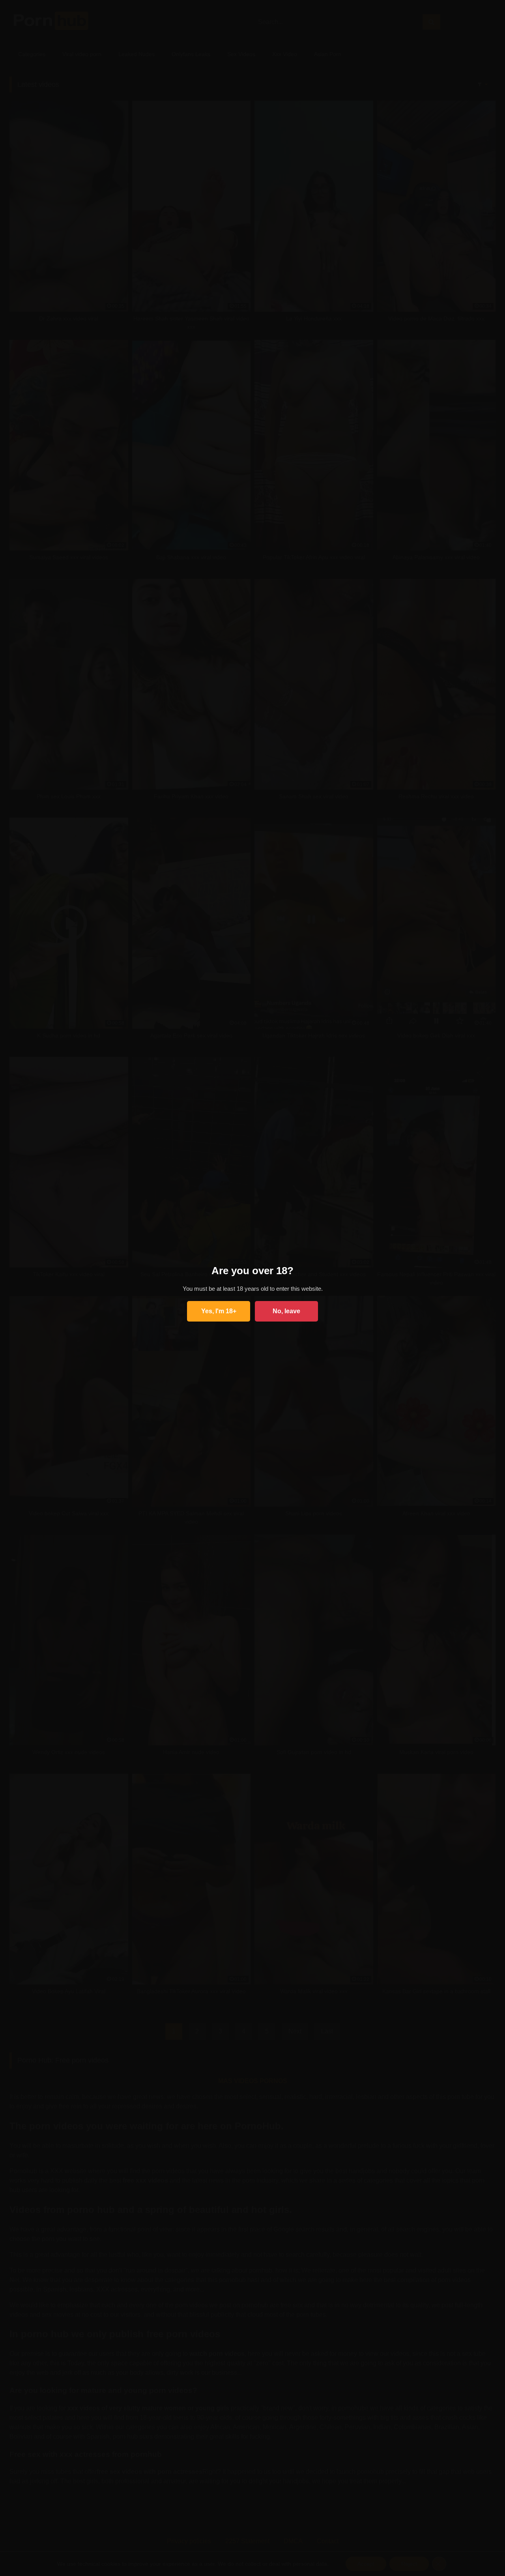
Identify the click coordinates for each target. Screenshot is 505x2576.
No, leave (286, 1311)
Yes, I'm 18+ (219, 1311)
